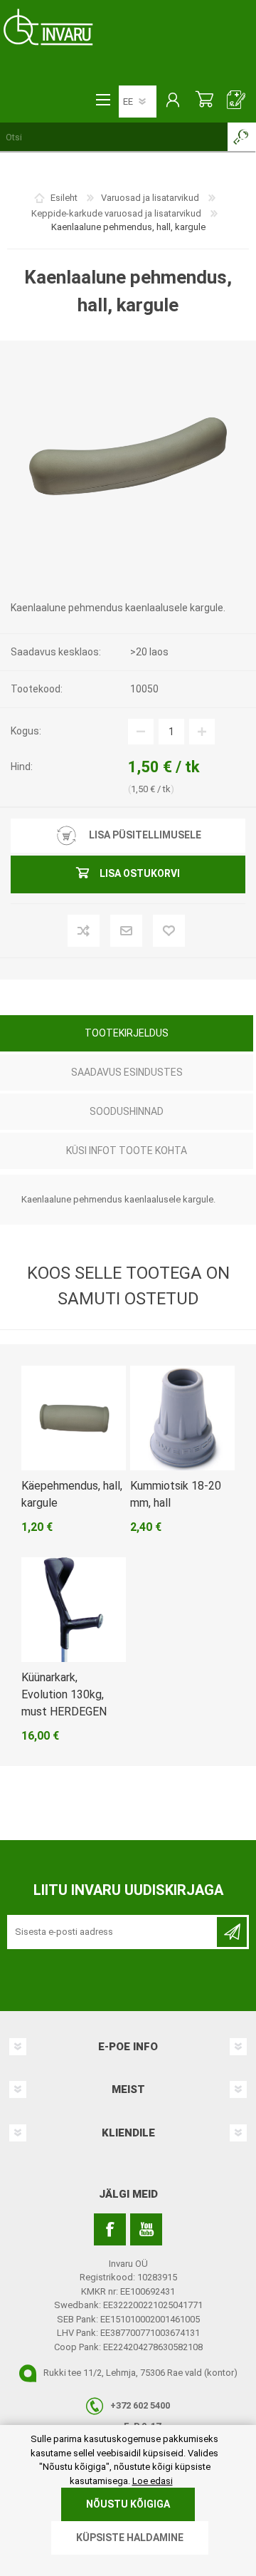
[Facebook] (110, 2229)
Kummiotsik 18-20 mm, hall (176, 1494)
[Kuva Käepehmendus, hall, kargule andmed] (74, 1418)
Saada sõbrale (150, 932)
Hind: (22, 767)
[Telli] (232, 1932)
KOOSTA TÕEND (236, 101)
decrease (141, 732)
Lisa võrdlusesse (107, 932)
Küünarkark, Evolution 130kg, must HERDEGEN (64, 1694)
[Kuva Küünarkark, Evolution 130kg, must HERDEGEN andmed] (74, 1610)
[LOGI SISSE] (172, 101)
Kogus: (26, 731)
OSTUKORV (204, 101)
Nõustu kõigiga (128, 2504)
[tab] (127, 1035)
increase (202, 732)
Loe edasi (153, 2481)
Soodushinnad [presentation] (127, 1111)
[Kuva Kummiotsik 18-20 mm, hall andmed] (182, 1418)
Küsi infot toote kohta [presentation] (127, 1151)
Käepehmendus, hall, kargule (72, 1494)
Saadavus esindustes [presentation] (127, 1072)
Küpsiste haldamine (130, 2538)
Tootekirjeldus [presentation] (127, 1033)
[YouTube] (146, 2229)
